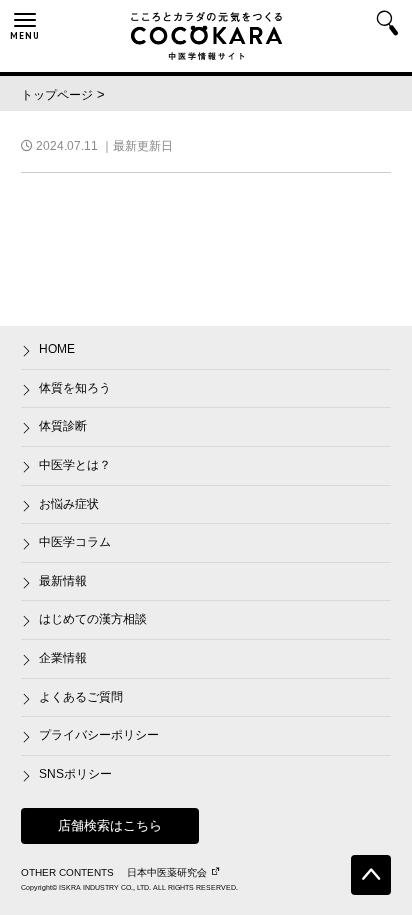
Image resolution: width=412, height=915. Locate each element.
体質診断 (63, 426)
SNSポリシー (75, 774)
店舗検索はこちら (110, 825)
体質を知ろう (75, 388)
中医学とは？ (75, 465)
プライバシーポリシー (99, 735)
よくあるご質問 (81, 697)
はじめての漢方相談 (93, 619)
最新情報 (63, 581)
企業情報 (63, 658)
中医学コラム (75, 542)
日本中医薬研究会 (167, 872)
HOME (57, 349)
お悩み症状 (69, 504)
